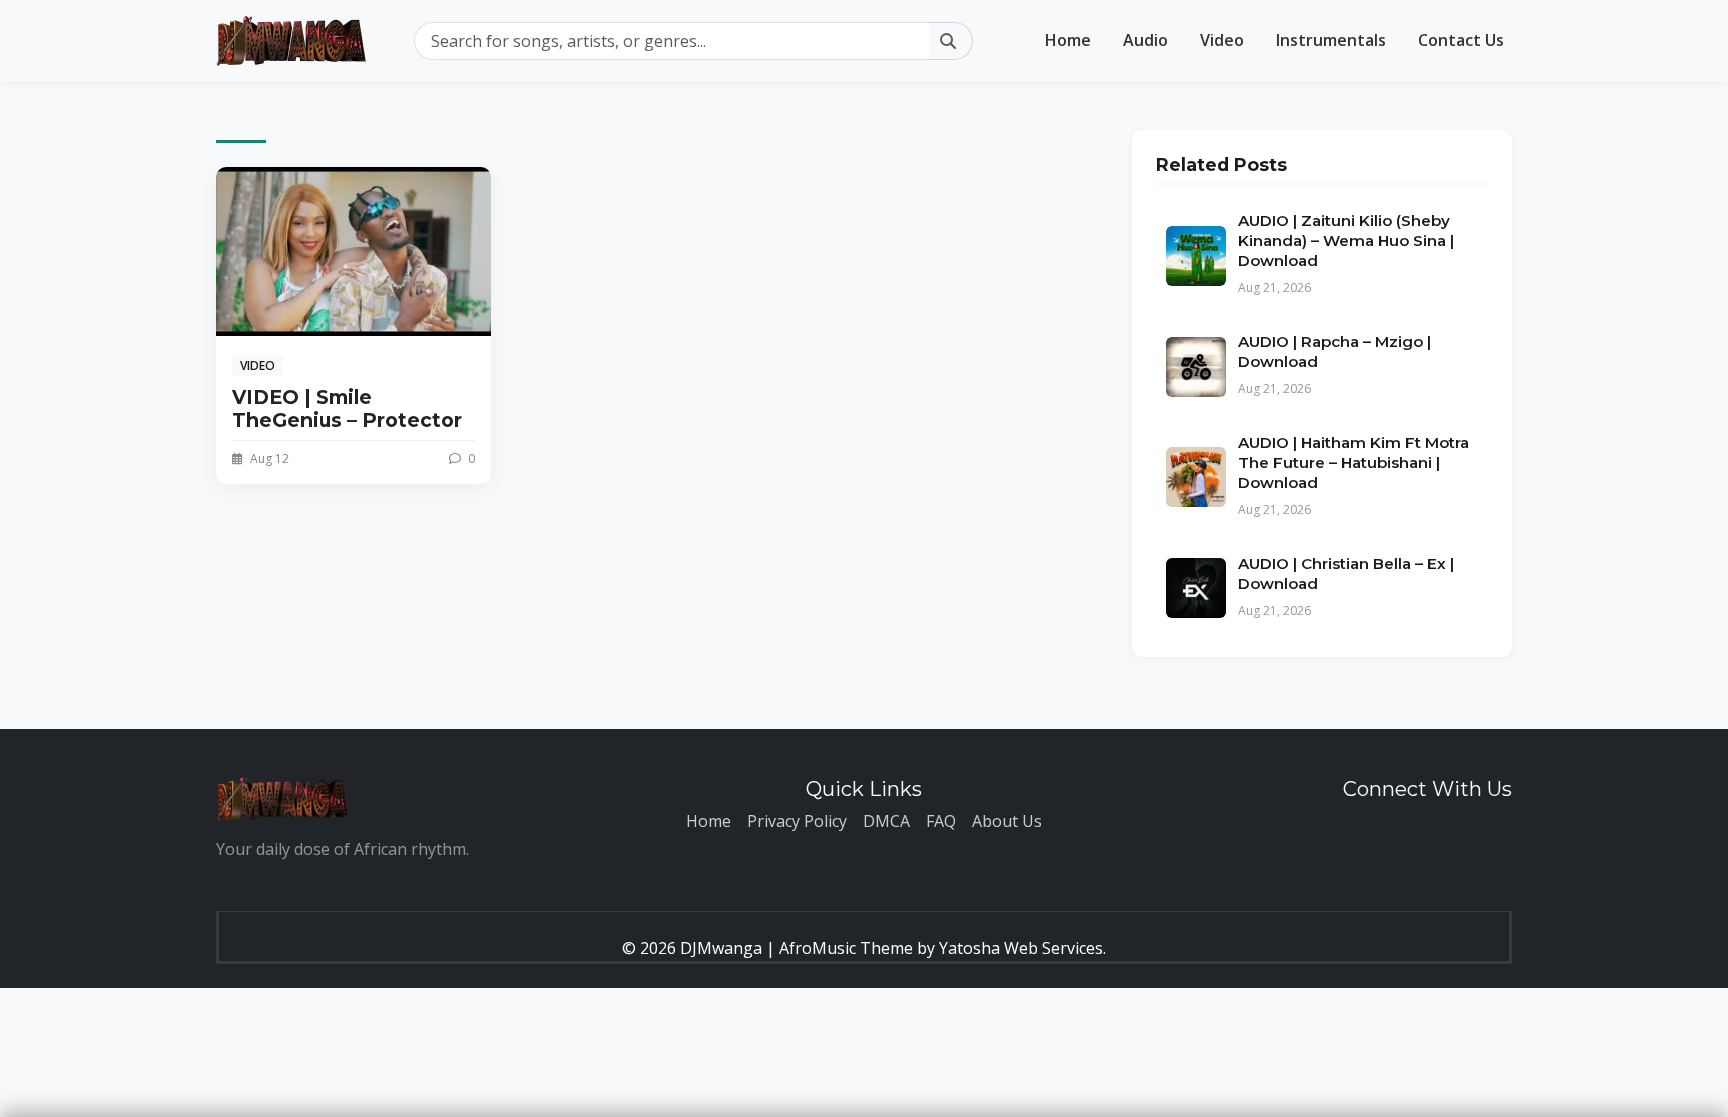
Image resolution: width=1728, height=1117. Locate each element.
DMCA (886, 821)
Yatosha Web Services (1021, 948)
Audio (1145, 40)
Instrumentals (1331, 40)
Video (1222, 40)
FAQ (941, 821)
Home (1068, 40)
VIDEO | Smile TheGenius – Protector (347, 408)
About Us (1007, 821)
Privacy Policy (797, 821)
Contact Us (1461, 40)
